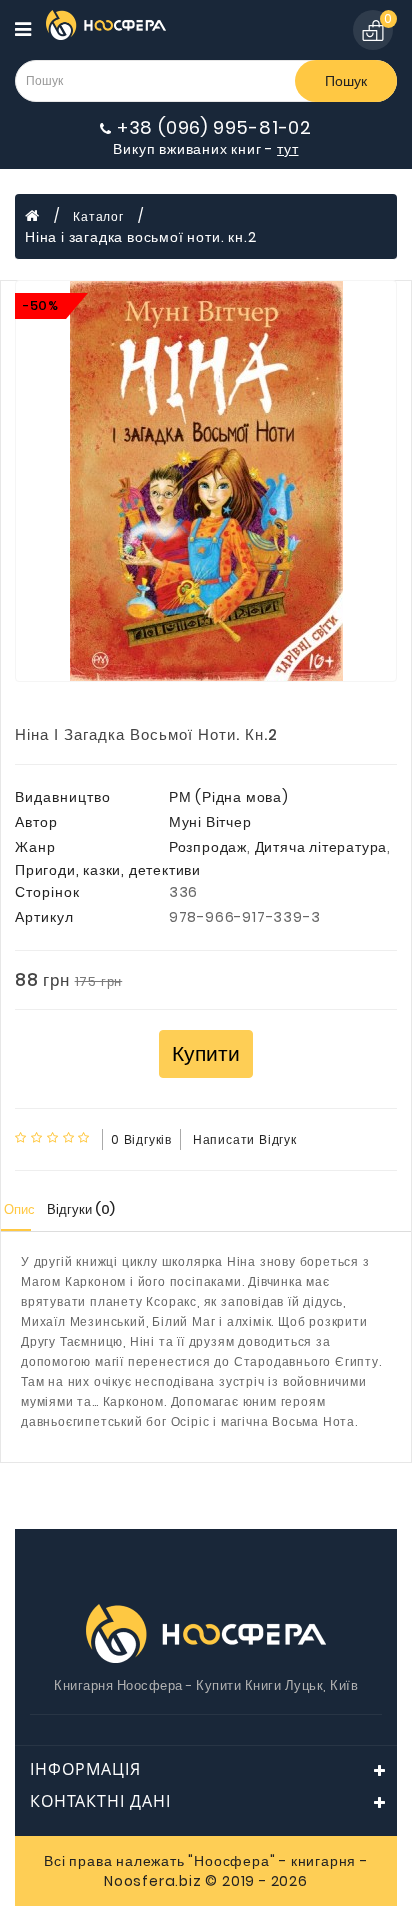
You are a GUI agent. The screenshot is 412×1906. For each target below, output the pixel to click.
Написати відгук (245, 1139)
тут (287, 149)
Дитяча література (321, 847)
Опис (19, 1209)
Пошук (346, 81)
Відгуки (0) (81, 1209)
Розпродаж (208, 847)
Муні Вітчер (210, 822)
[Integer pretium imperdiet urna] (206, 481)
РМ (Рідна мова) (229, 797)
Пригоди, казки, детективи (108, 870)
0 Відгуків (141, 1139)
